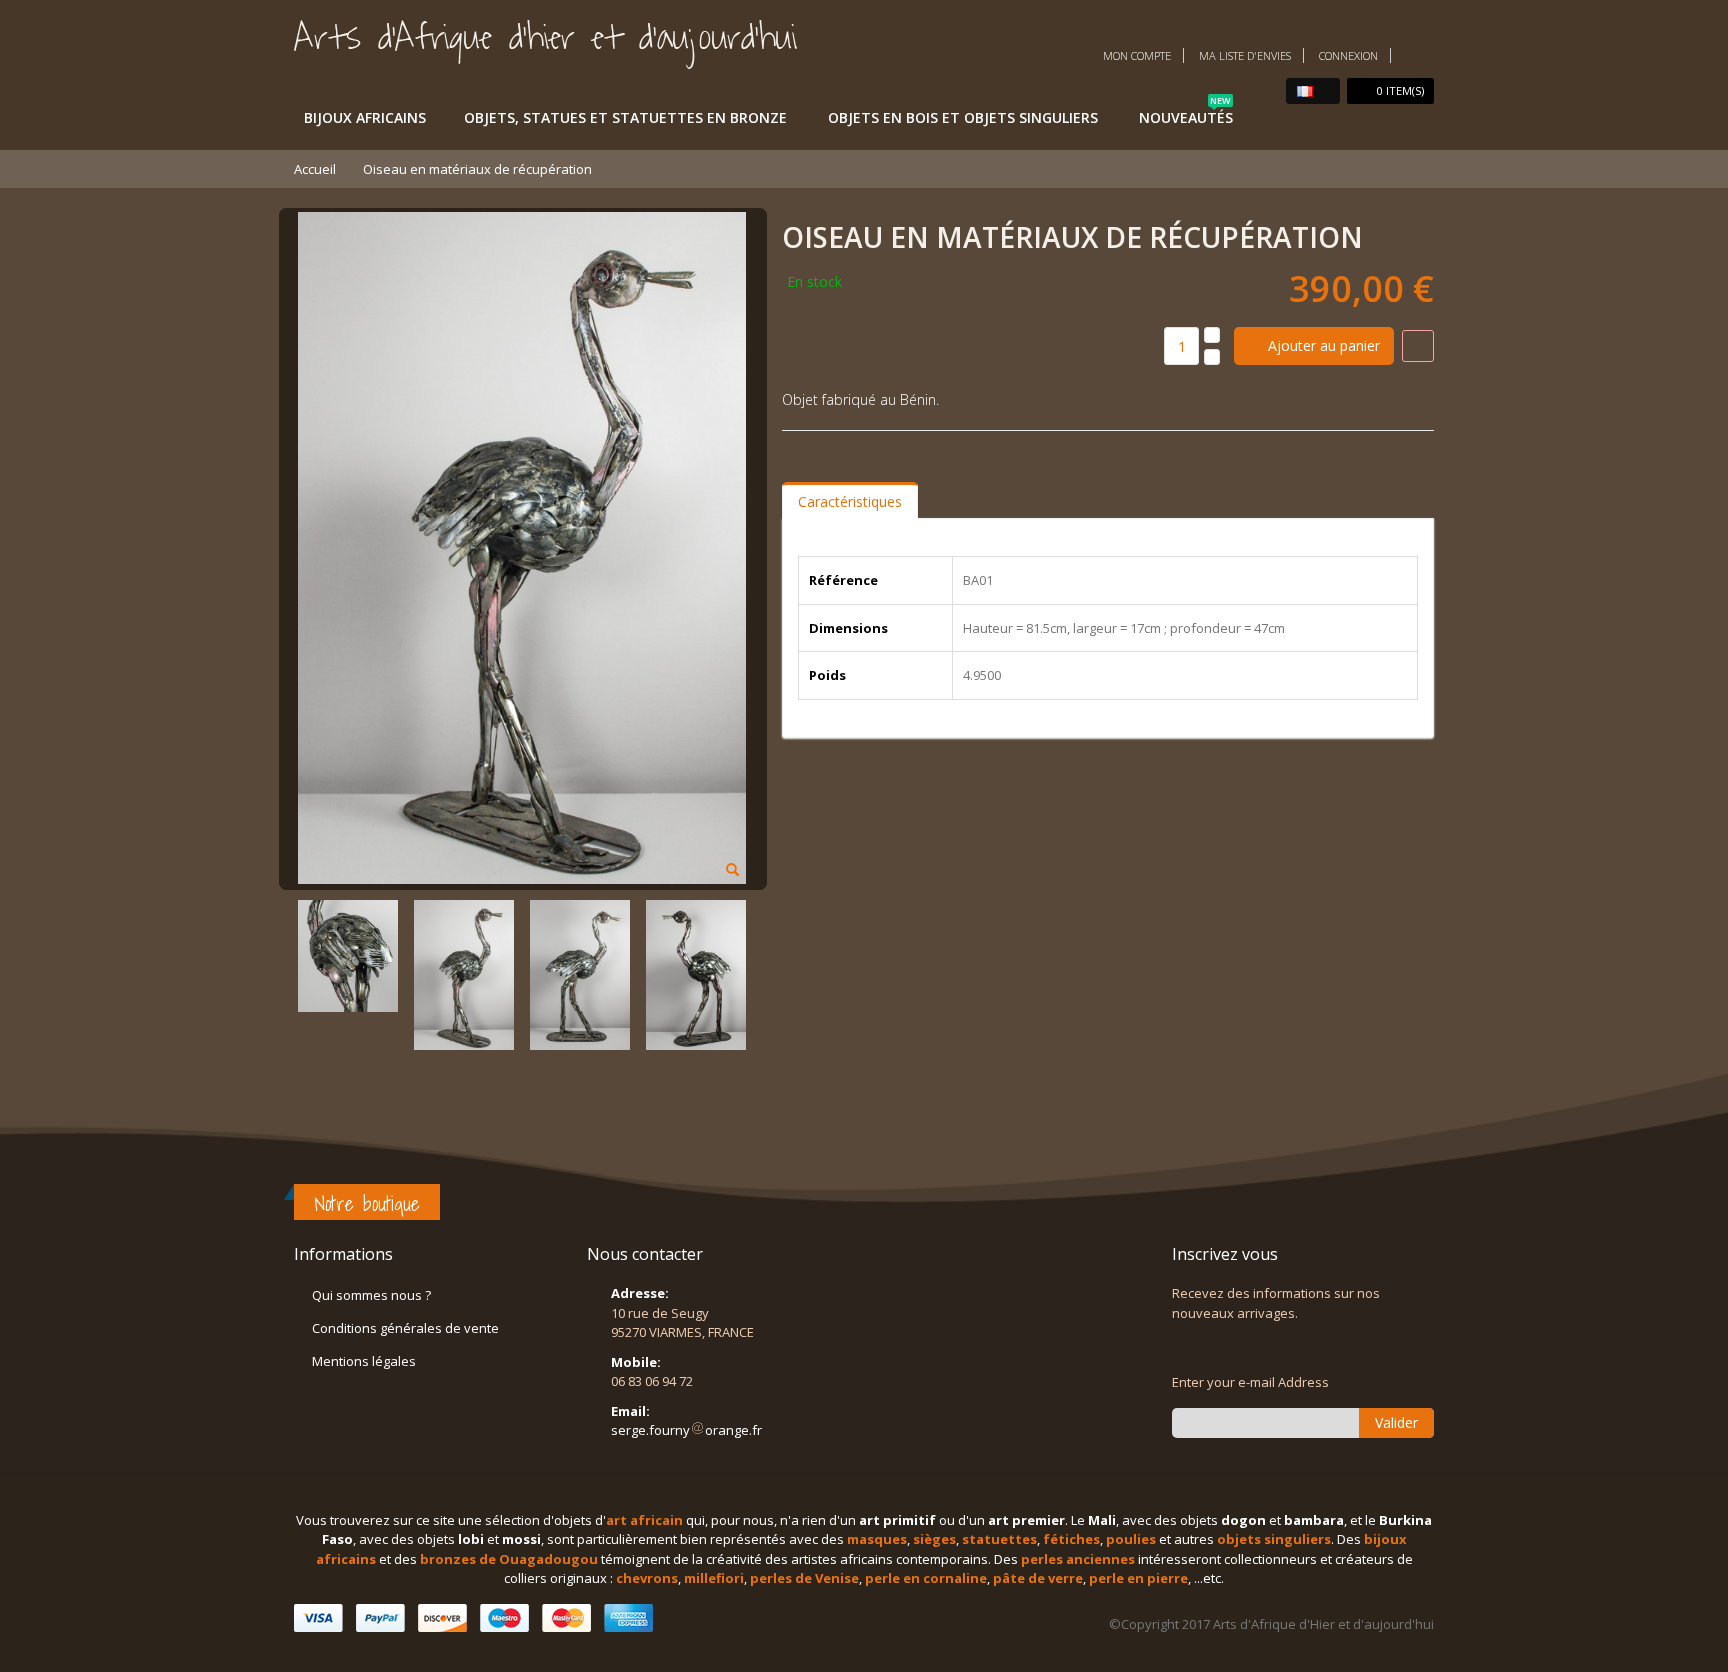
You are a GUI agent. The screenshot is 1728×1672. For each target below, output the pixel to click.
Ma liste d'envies (1245, 55)
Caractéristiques (850, 501)
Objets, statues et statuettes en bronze (625, 117)
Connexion (1348, 55)
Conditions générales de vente (405, 1328)
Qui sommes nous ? (371, 1295)
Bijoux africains (365, 117)
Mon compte (1137, 55)
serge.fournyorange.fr (686, 1430)
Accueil (315, 169)
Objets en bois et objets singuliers (963, 117)
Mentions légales (364, 1361)
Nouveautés (1186, 114)
